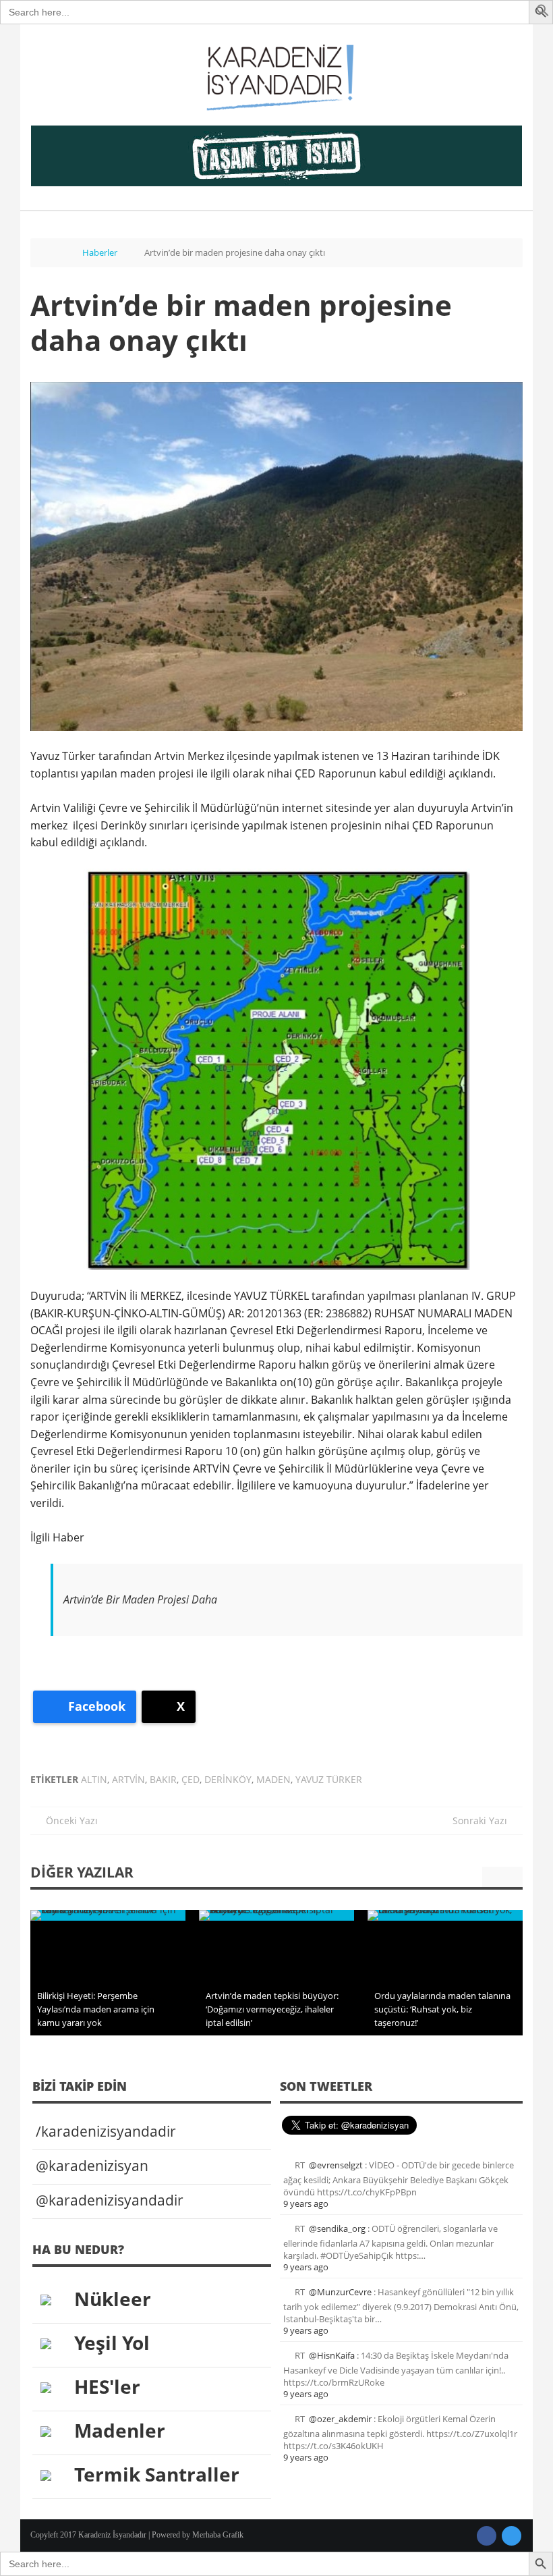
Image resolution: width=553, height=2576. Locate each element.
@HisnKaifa (332, 2355)
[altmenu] (276, 156)
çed (191, 1779)
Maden (273, 1779)
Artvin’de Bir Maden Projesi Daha (140, 1599)
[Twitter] (512, 2536)
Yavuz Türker (329, 1779)
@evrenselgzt (336, 2165)
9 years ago (306, 2203)
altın (94, 1779)
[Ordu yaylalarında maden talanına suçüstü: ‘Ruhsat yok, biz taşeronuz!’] (445, 1915)
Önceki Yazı (68, 1820)
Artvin (128, 1779)
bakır (163, 1779)
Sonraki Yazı (484, 1820)
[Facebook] (487, 2536)
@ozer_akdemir (340, 2419)
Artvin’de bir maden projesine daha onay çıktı (241, 322)
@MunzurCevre (340, 2292)
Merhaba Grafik (218, 2535)
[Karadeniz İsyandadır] (276, 78)
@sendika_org (337, 2228)
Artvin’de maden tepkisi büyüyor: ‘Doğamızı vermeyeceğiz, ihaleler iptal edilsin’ (272, 2009)
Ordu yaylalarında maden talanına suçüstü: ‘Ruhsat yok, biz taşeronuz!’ (442, 2009)
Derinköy (228, 1779)
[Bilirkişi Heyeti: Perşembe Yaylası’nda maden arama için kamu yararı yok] (108, 1915)
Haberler (100, 252)
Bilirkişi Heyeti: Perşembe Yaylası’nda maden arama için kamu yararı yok (96, 2009)
